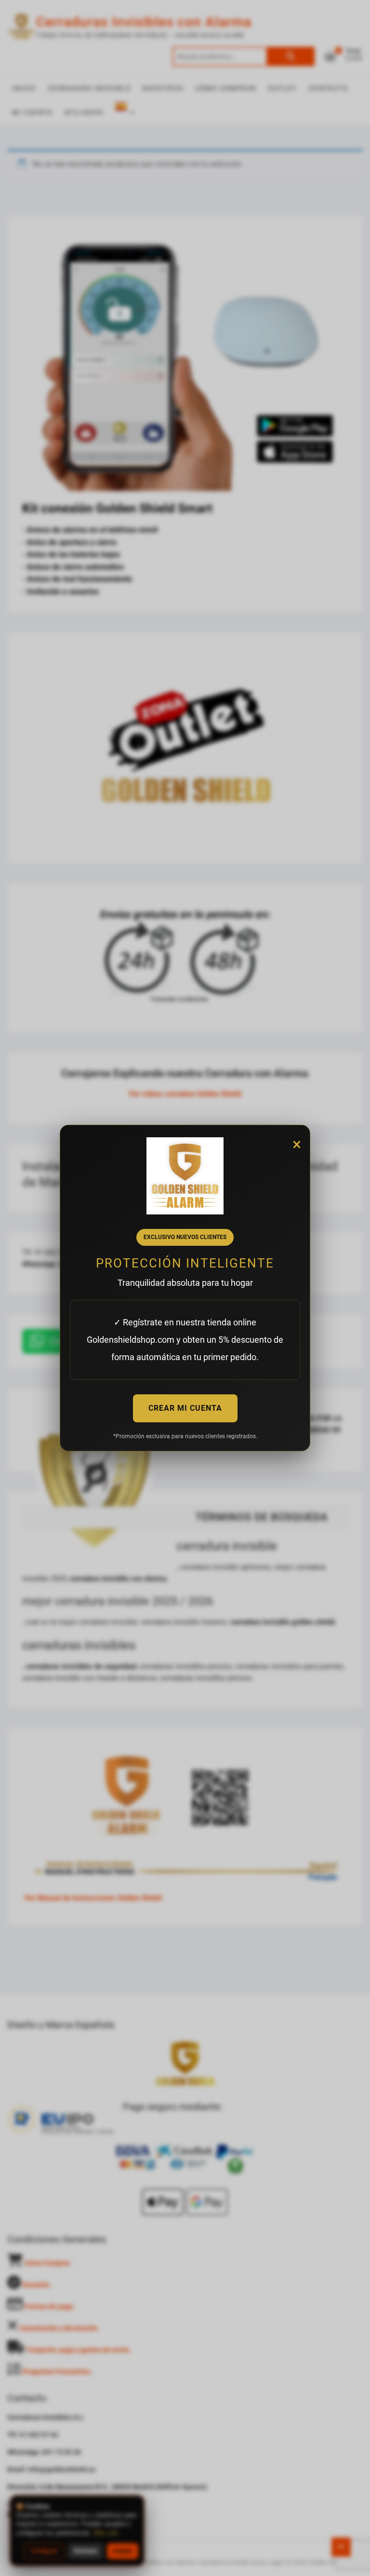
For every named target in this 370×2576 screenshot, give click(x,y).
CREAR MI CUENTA (185, 1408)
